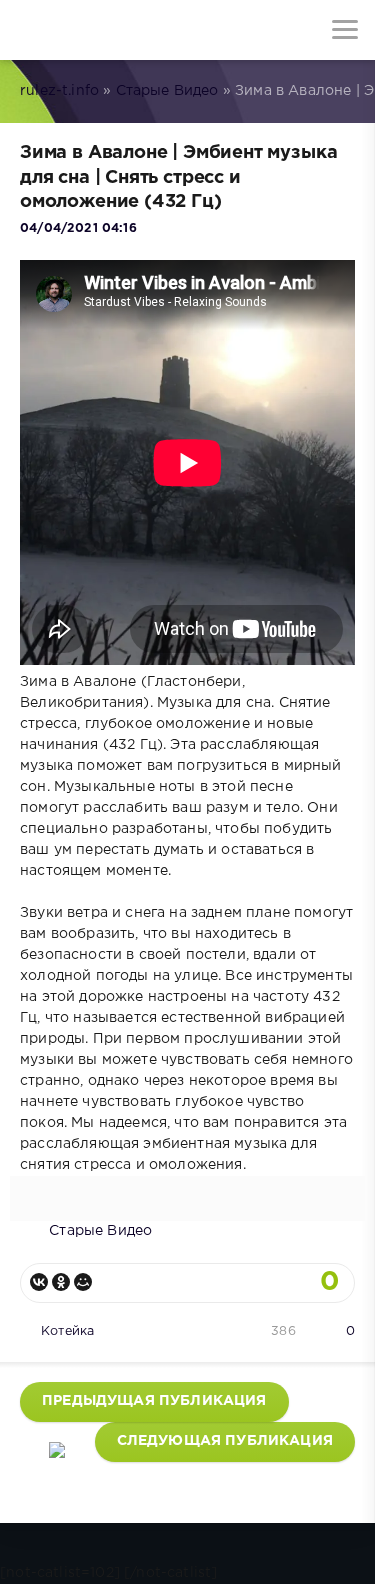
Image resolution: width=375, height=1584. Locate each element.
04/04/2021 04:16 (78, 228)
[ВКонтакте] (39, 1282)
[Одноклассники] (61, 1282)
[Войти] (90, 30)
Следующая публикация (225, 1441)
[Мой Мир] (83, 1282)
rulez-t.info (59, 91)
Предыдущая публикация (154, 1401)
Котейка (67, 1331)
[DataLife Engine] (30, 30)
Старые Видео (167, 91)
